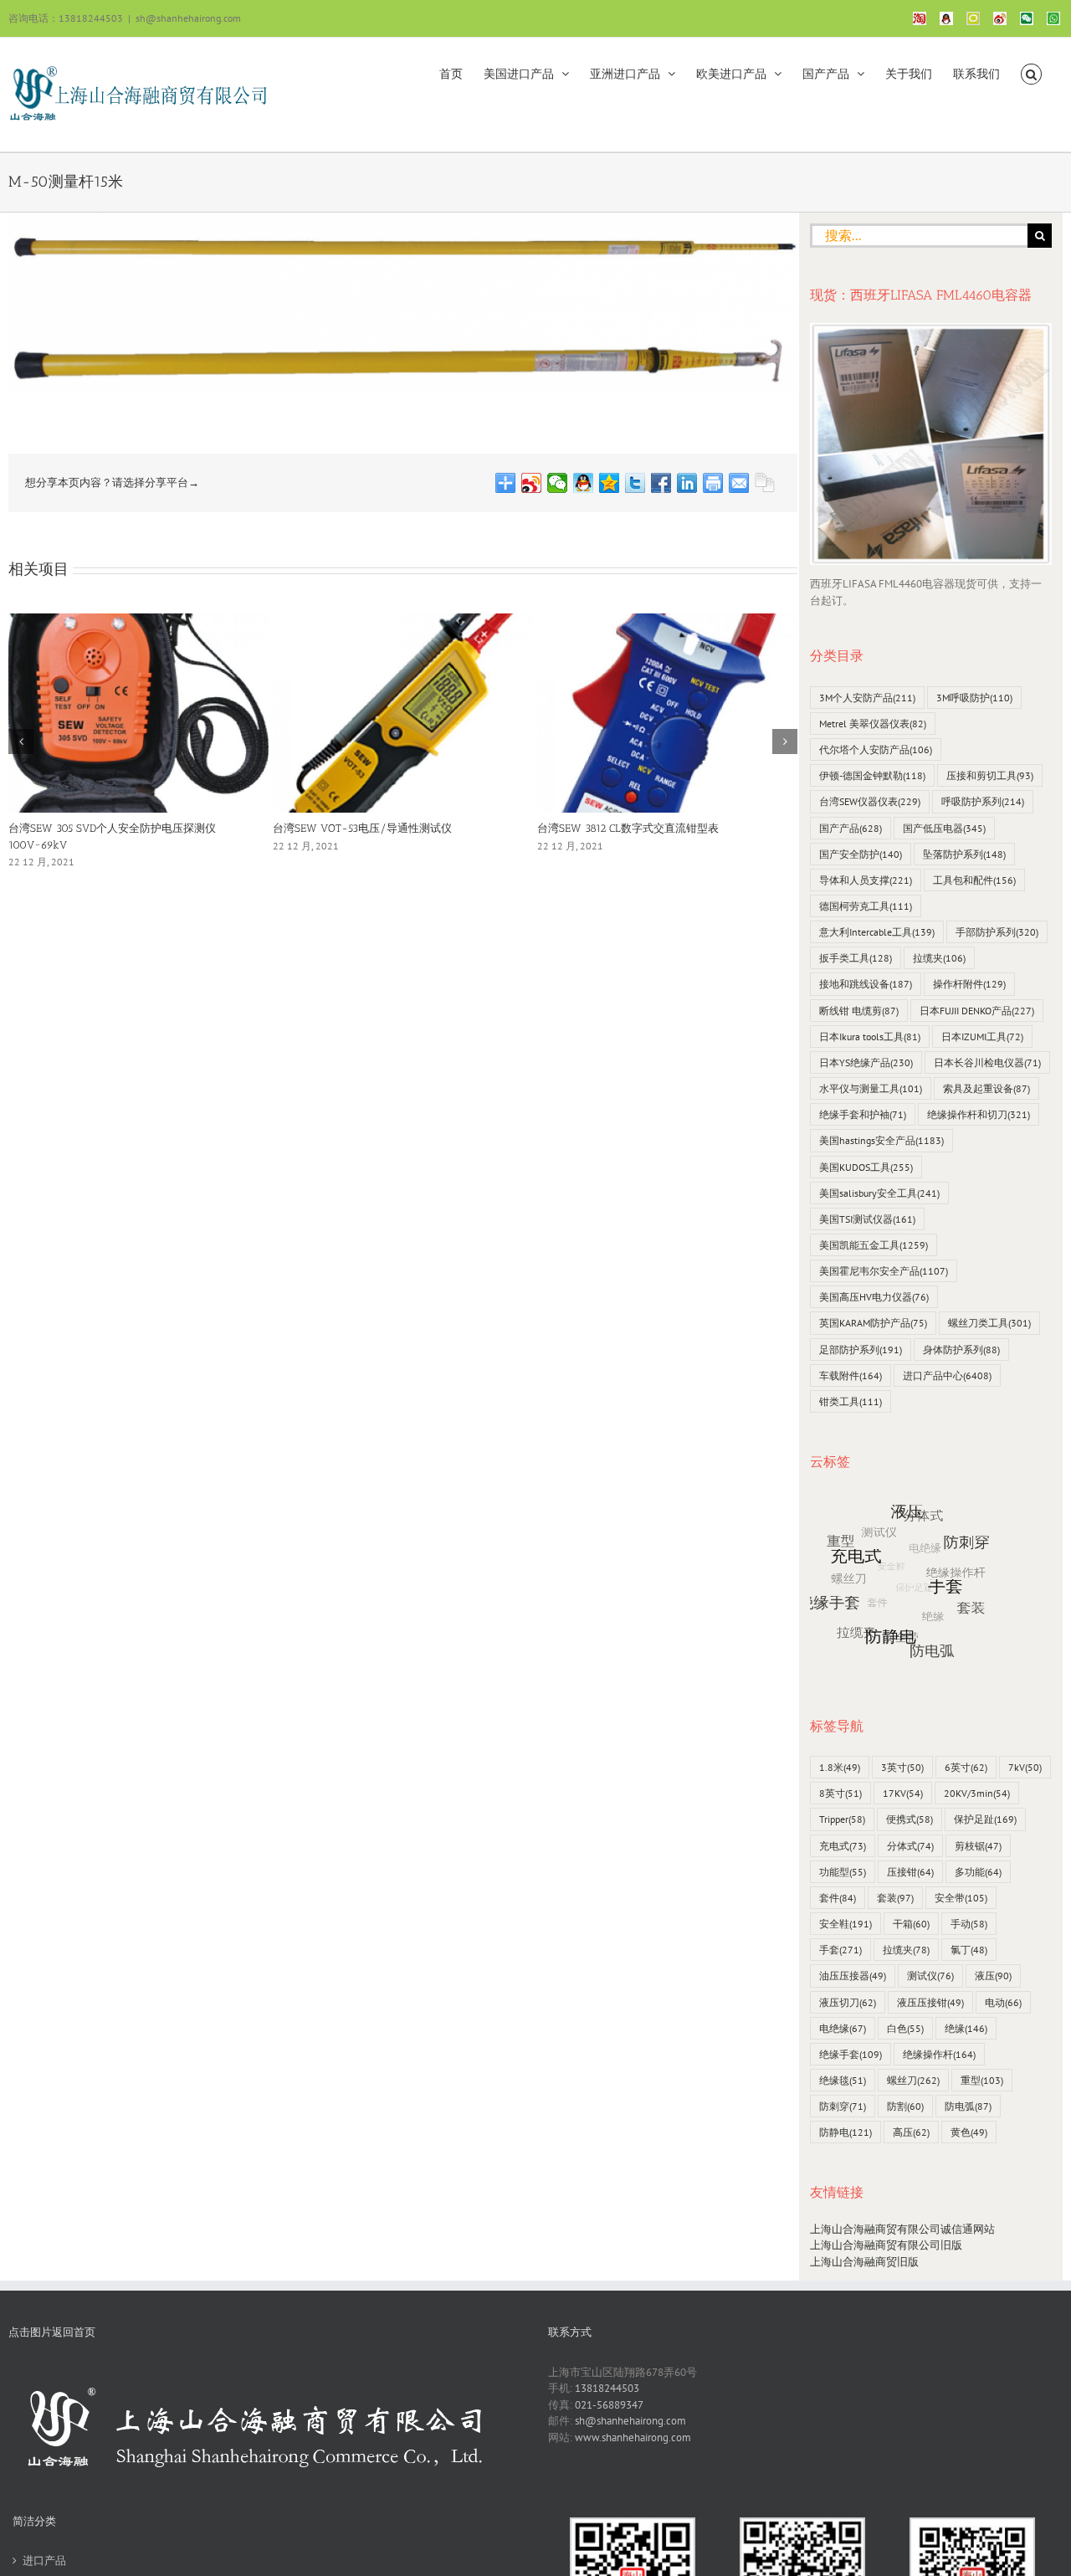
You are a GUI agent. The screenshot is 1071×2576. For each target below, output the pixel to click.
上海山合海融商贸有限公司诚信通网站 (902, 2229)
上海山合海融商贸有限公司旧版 (886, 2245)
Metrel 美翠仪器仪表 (873, 724)
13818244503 (607, 2388)
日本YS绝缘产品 (866, 1062)
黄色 (969, 2132)
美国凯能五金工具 (874, 1245)
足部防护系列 (861, 1350)
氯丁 (969, 1950)
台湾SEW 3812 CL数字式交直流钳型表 (628, 828)
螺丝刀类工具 (989, 1323)
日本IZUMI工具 (982, 1037)
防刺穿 (843, 2106)
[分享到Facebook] (661, 483)
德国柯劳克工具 (866, 906)
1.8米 (840, 1767)
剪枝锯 (978, 1846)
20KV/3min (977, 1793)
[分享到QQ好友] (584, 483)
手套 (840, 1950)
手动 (969, 1924)
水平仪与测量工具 (871, 1088)
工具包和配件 (974, 880)
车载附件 (851, 1375)
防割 (905, 2106)
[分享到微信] (558, 483)
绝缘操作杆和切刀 (979, 1114)
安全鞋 (846, 1924)
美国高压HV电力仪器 (874, 1297)
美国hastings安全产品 (881, 1140)
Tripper (842, 1819)
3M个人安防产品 (867, 698)
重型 (982, 2080)
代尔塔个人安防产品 (876, 749)
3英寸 (902, 1767)
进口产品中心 (947, 1375)
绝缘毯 (843, 2080)
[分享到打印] (713, 483)
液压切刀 (848, 2002)
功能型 (843, 1872)
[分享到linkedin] (687, 483)
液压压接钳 (930, 2002)
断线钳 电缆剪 (859, 1011)
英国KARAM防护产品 (873, 1323)
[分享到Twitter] (635, 483)
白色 (905, 2028)
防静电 (846, 2132)
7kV (1025, 1767)
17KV (903, 1793)
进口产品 (44, 2561)
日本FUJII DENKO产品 (977, 1011)
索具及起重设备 (986, 1088)
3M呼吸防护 (974, 698)
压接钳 (910, 1872)
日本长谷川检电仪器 (987, 1062)
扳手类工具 (856, 958)
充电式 (843, 1846)
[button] (1031, 73)
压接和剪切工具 (990, 775)
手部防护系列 (997, 932)
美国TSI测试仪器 (867, 1219)
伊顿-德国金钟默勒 (872, 775)
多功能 (978, 1872)
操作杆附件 (969, 984)
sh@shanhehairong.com (188, 18)
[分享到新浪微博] (532, 483)
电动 (1003, 2002)
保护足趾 (985, 1819)
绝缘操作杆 (939, 2054)
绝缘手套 (851, 2054)
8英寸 (840, 1793)
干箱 (911, 1924)
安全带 (961, 1898)
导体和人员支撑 (866, 880)
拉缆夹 (939, 958)
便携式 (910, 1819)
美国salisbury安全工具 (879, 1193)
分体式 (910, 1846)
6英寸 (966, 1767)
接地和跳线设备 (866, 984)
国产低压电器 (944, 828)
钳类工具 (851, 1401)
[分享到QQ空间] (610, 483)
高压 (911, 2132)
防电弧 (968, 2106)
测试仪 (930, 1976)
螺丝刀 (913, 2080)
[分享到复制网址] (765, 483)
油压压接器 (853, 1976)
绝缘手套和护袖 (863, 1114)
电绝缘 (843, 2028)
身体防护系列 (961, 1350)
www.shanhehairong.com (633, 2437)
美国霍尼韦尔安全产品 (884, 1271)
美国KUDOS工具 (866, 1167)
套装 (895, 1898)
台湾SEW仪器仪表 (870, 801)
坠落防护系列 (964, 854)
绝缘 (966, 2028)
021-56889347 (609, 2405)
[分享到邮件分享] (739, 483)
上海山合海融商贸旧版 (864, 2262)
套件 (838, 1898)
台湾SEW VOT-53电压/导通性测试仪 (362, 828)
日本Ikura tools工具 (870, 1037)
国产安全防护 (861, 854)
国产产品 (851, 828)
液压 (993, 1976)
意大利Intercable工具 (877, 932)
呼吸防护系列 (983, 801)
